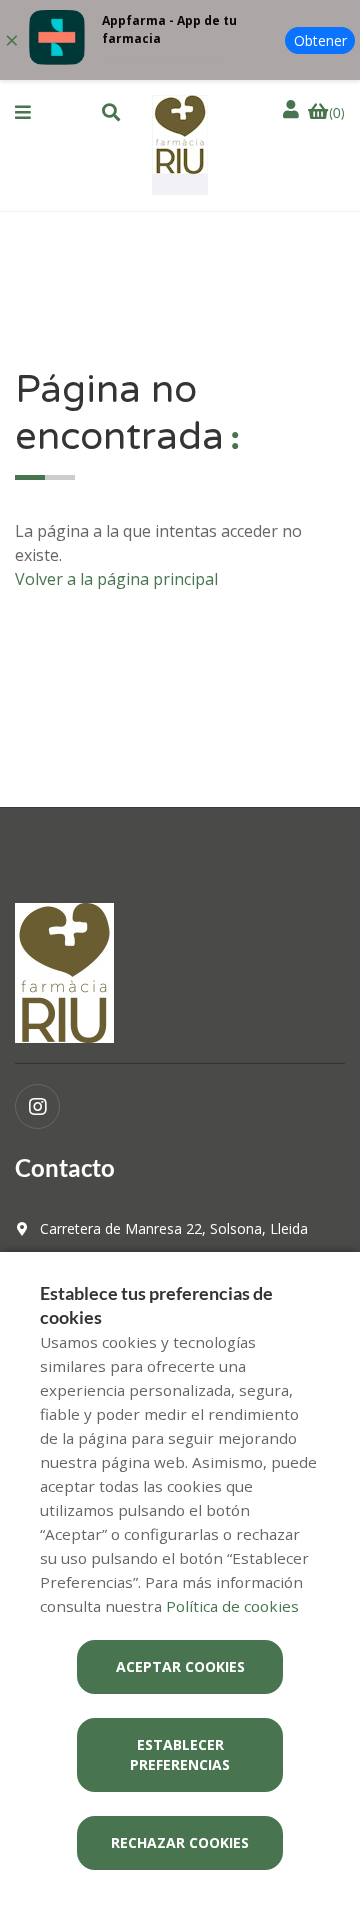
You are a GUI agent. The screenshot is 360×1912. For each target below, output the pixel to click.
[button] (23, 112)
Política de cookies (232, 1606)
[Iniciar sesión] (293, 109)
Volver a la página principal (116, 579)
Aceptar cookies (180, 1666)
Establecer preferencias (180, 1754)
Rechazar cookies (180, 1842)
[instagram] (37, 1106)
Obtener (320, 40)
